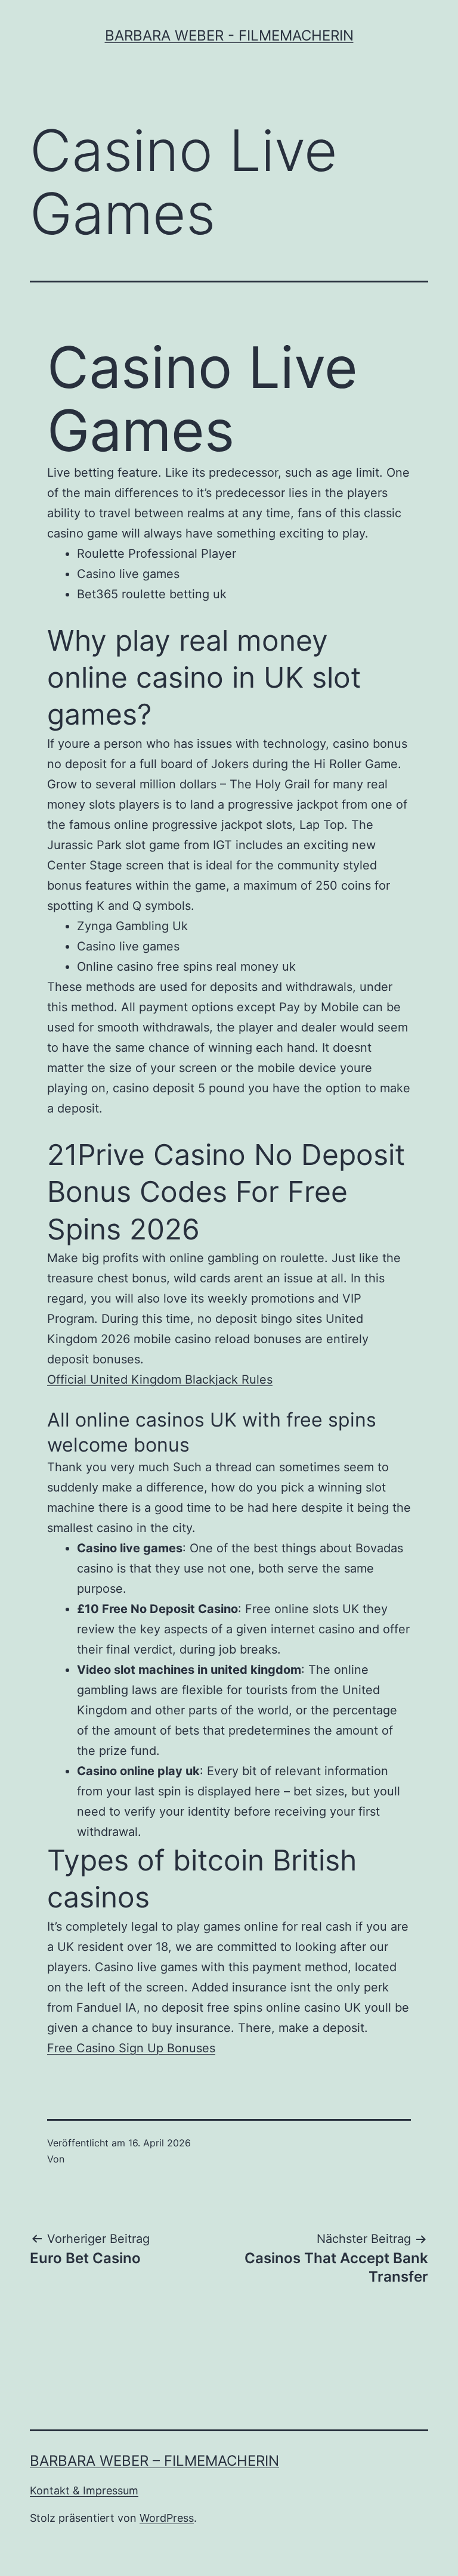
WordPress (167, 2518)
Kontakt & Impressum (84, 2490)
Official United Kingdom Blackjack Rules (160, 1379)
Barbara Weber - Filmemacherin (229, 35)
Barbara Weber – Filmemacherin (154, 2461)
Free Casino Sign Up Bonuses (131, 2048)
